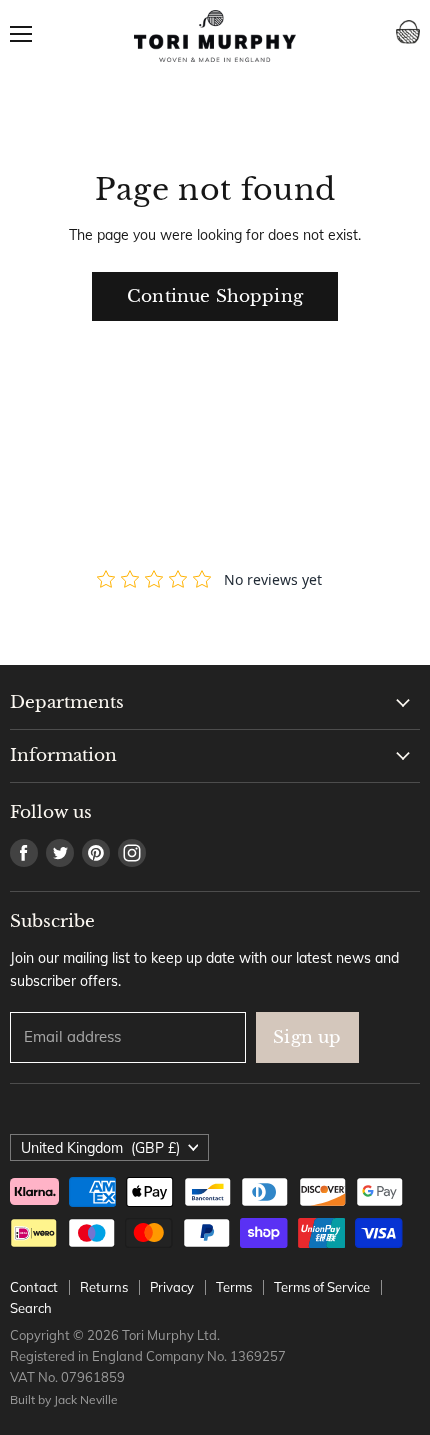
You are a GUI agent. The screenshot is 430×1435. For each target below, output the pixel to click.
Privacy (172, 1287)
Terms (234, 1287)
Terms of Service (322, 1287)
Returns (104, 1287)
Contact (34, 1287)
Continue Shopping (215, 296)
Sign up (307, 1037)
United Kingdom (100, 1148)
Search (31, 1308)
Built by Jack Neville (64, 1399)
